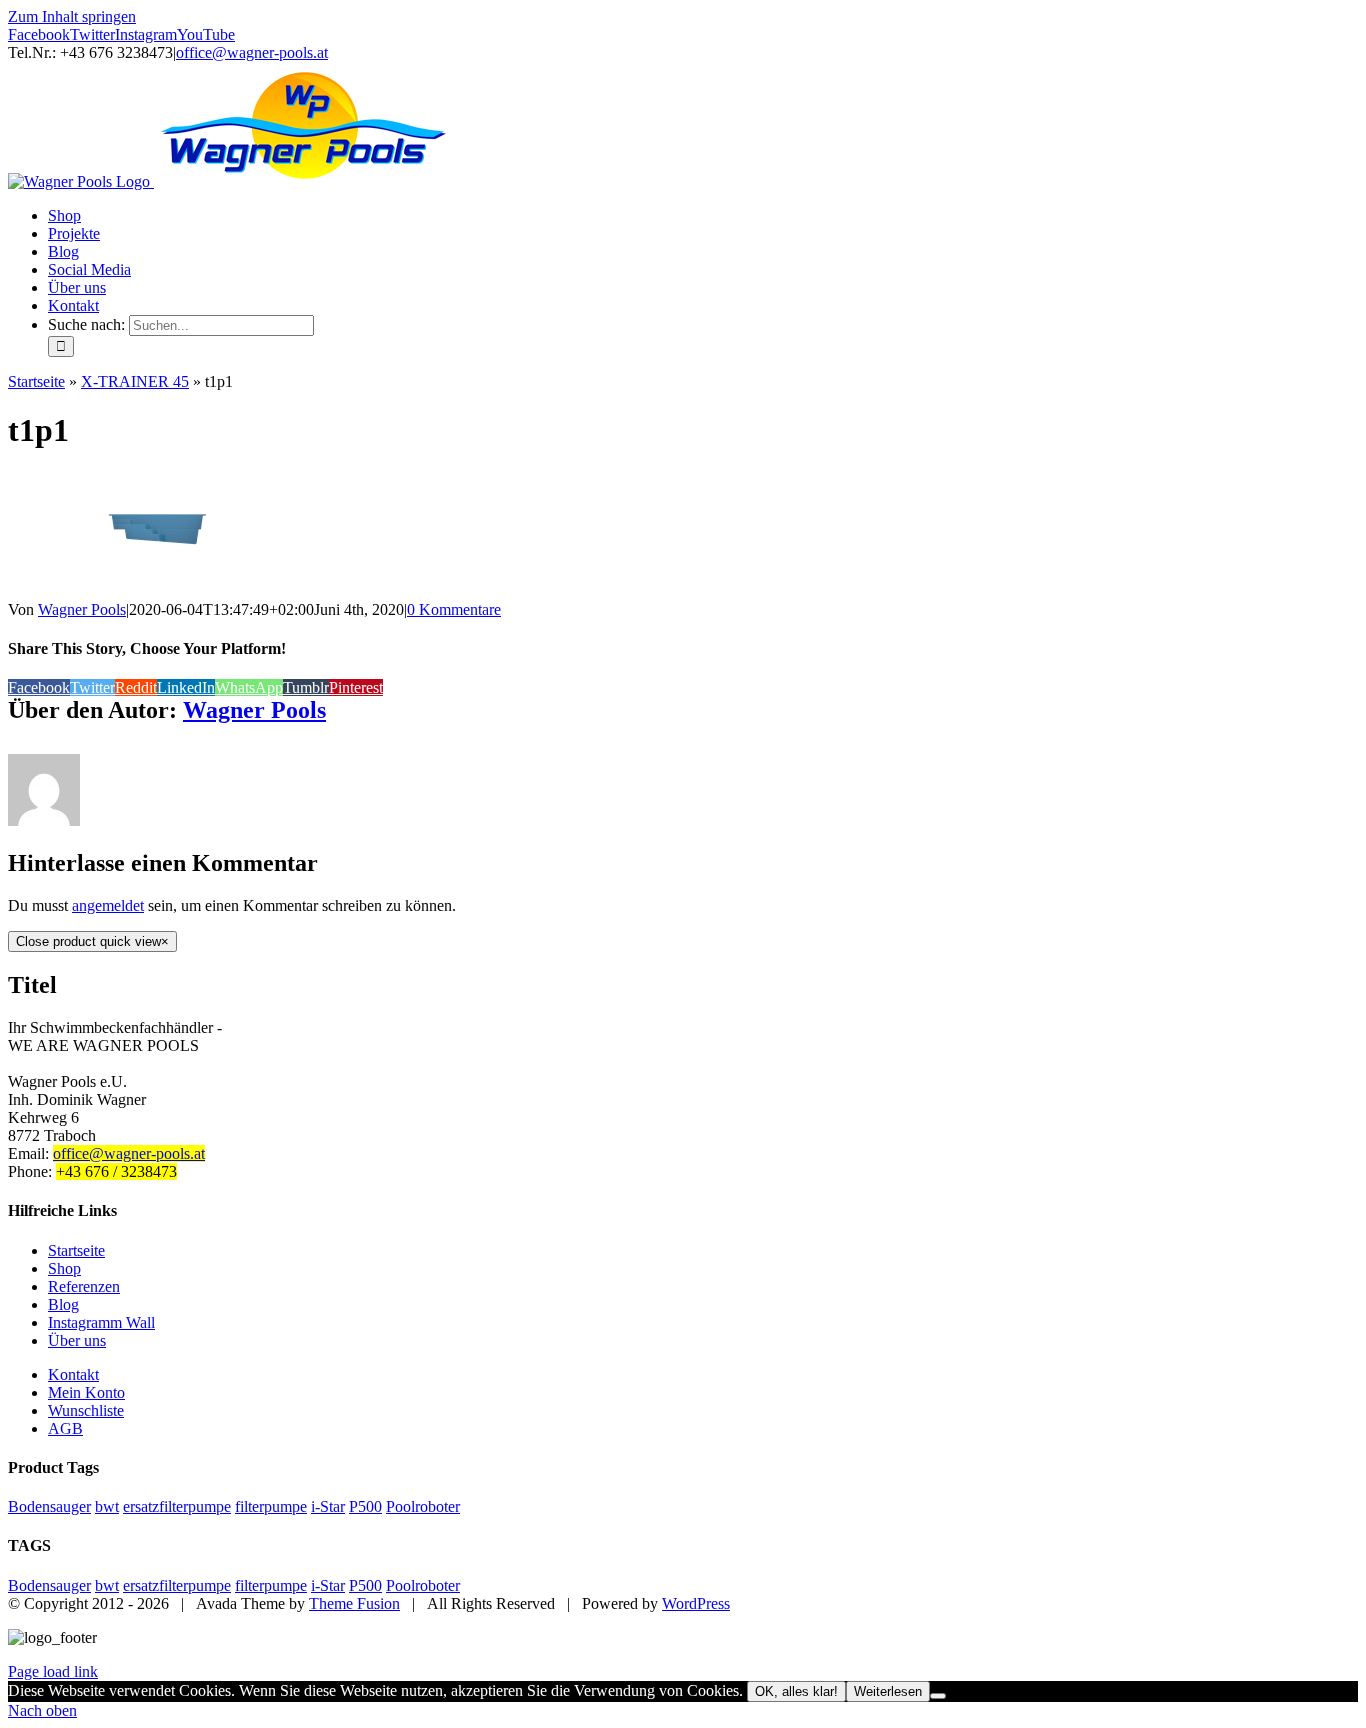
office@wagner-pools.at (252, 52)
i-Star (328, 1506)
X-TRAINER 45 (135, 381)
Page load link (53, 1671)
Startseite (36, 381)
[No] (938, 1696)
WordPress (696, 1603)
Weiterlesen (888, 1691)
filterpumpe (271, 1506)
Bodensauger (49, 1506)
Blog (63, 1304)
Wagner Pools (82, 609)
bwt (107, 1506)
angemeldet (108, 905)
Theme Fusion (354, 1603)
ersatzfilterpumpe (177, 1506)
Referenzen (84, 1286)
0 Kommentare (454, 609)
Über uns (77, 1340)
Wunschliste (86, 1410)
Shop (64, 1268)
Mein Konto (86, 1392)
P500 (365, 1506)
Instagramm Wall (101, 1322)
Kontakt (73, 1374)
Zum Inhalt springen (72, 16)
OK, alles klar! (796, 1691)
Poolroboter (423, 1506)
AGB (65, 1428)
